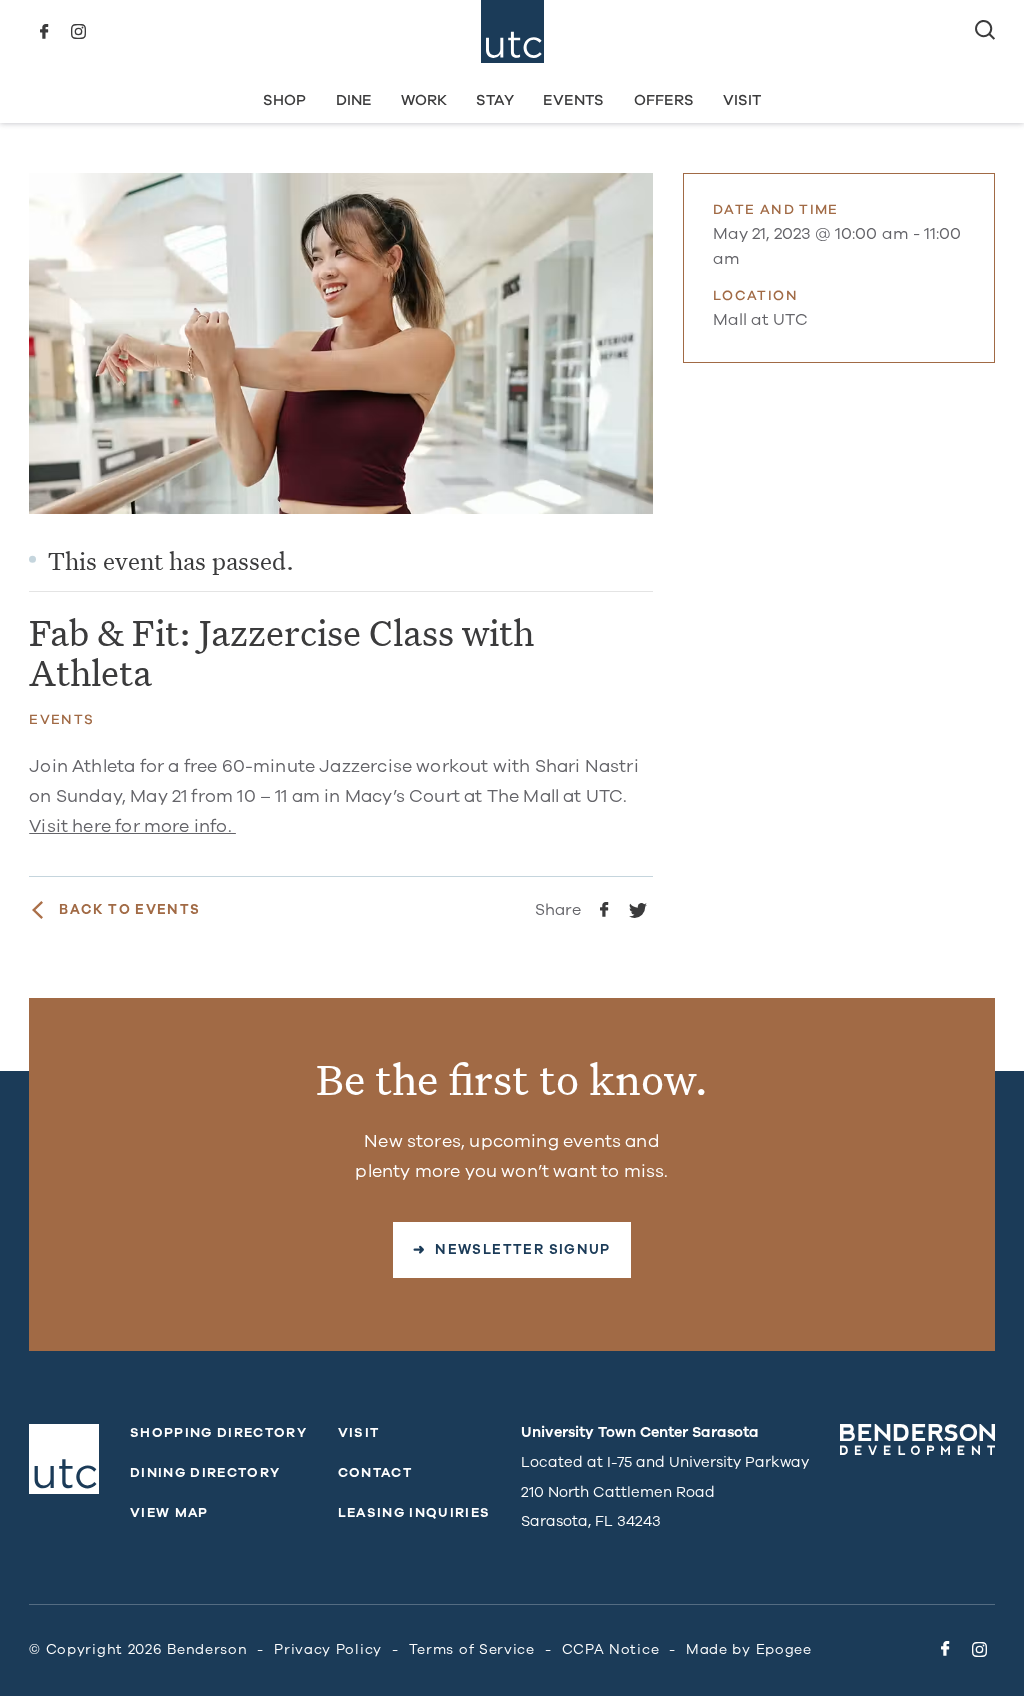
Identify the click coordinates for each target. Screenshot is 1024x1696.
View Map (169, 1513)
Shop (284, 100)
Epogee (784, 1649)
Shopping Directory (218, 1433)
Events (573, 100)
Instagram (78, 32)
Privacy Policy (328, 1649)
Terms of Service (472, 1649)
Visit (742, 100)
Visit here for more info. (132, 826)
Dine (354, 100)
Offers (664, 100)
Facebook (44, 32)
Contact (375, 1473)
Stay (495, 100)
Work (424, 100)
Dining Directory (205, 1473)
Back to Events (129, 910)
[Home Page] (512, 31)
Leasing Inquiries (414, 1513)
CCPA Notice (611, 1649)
